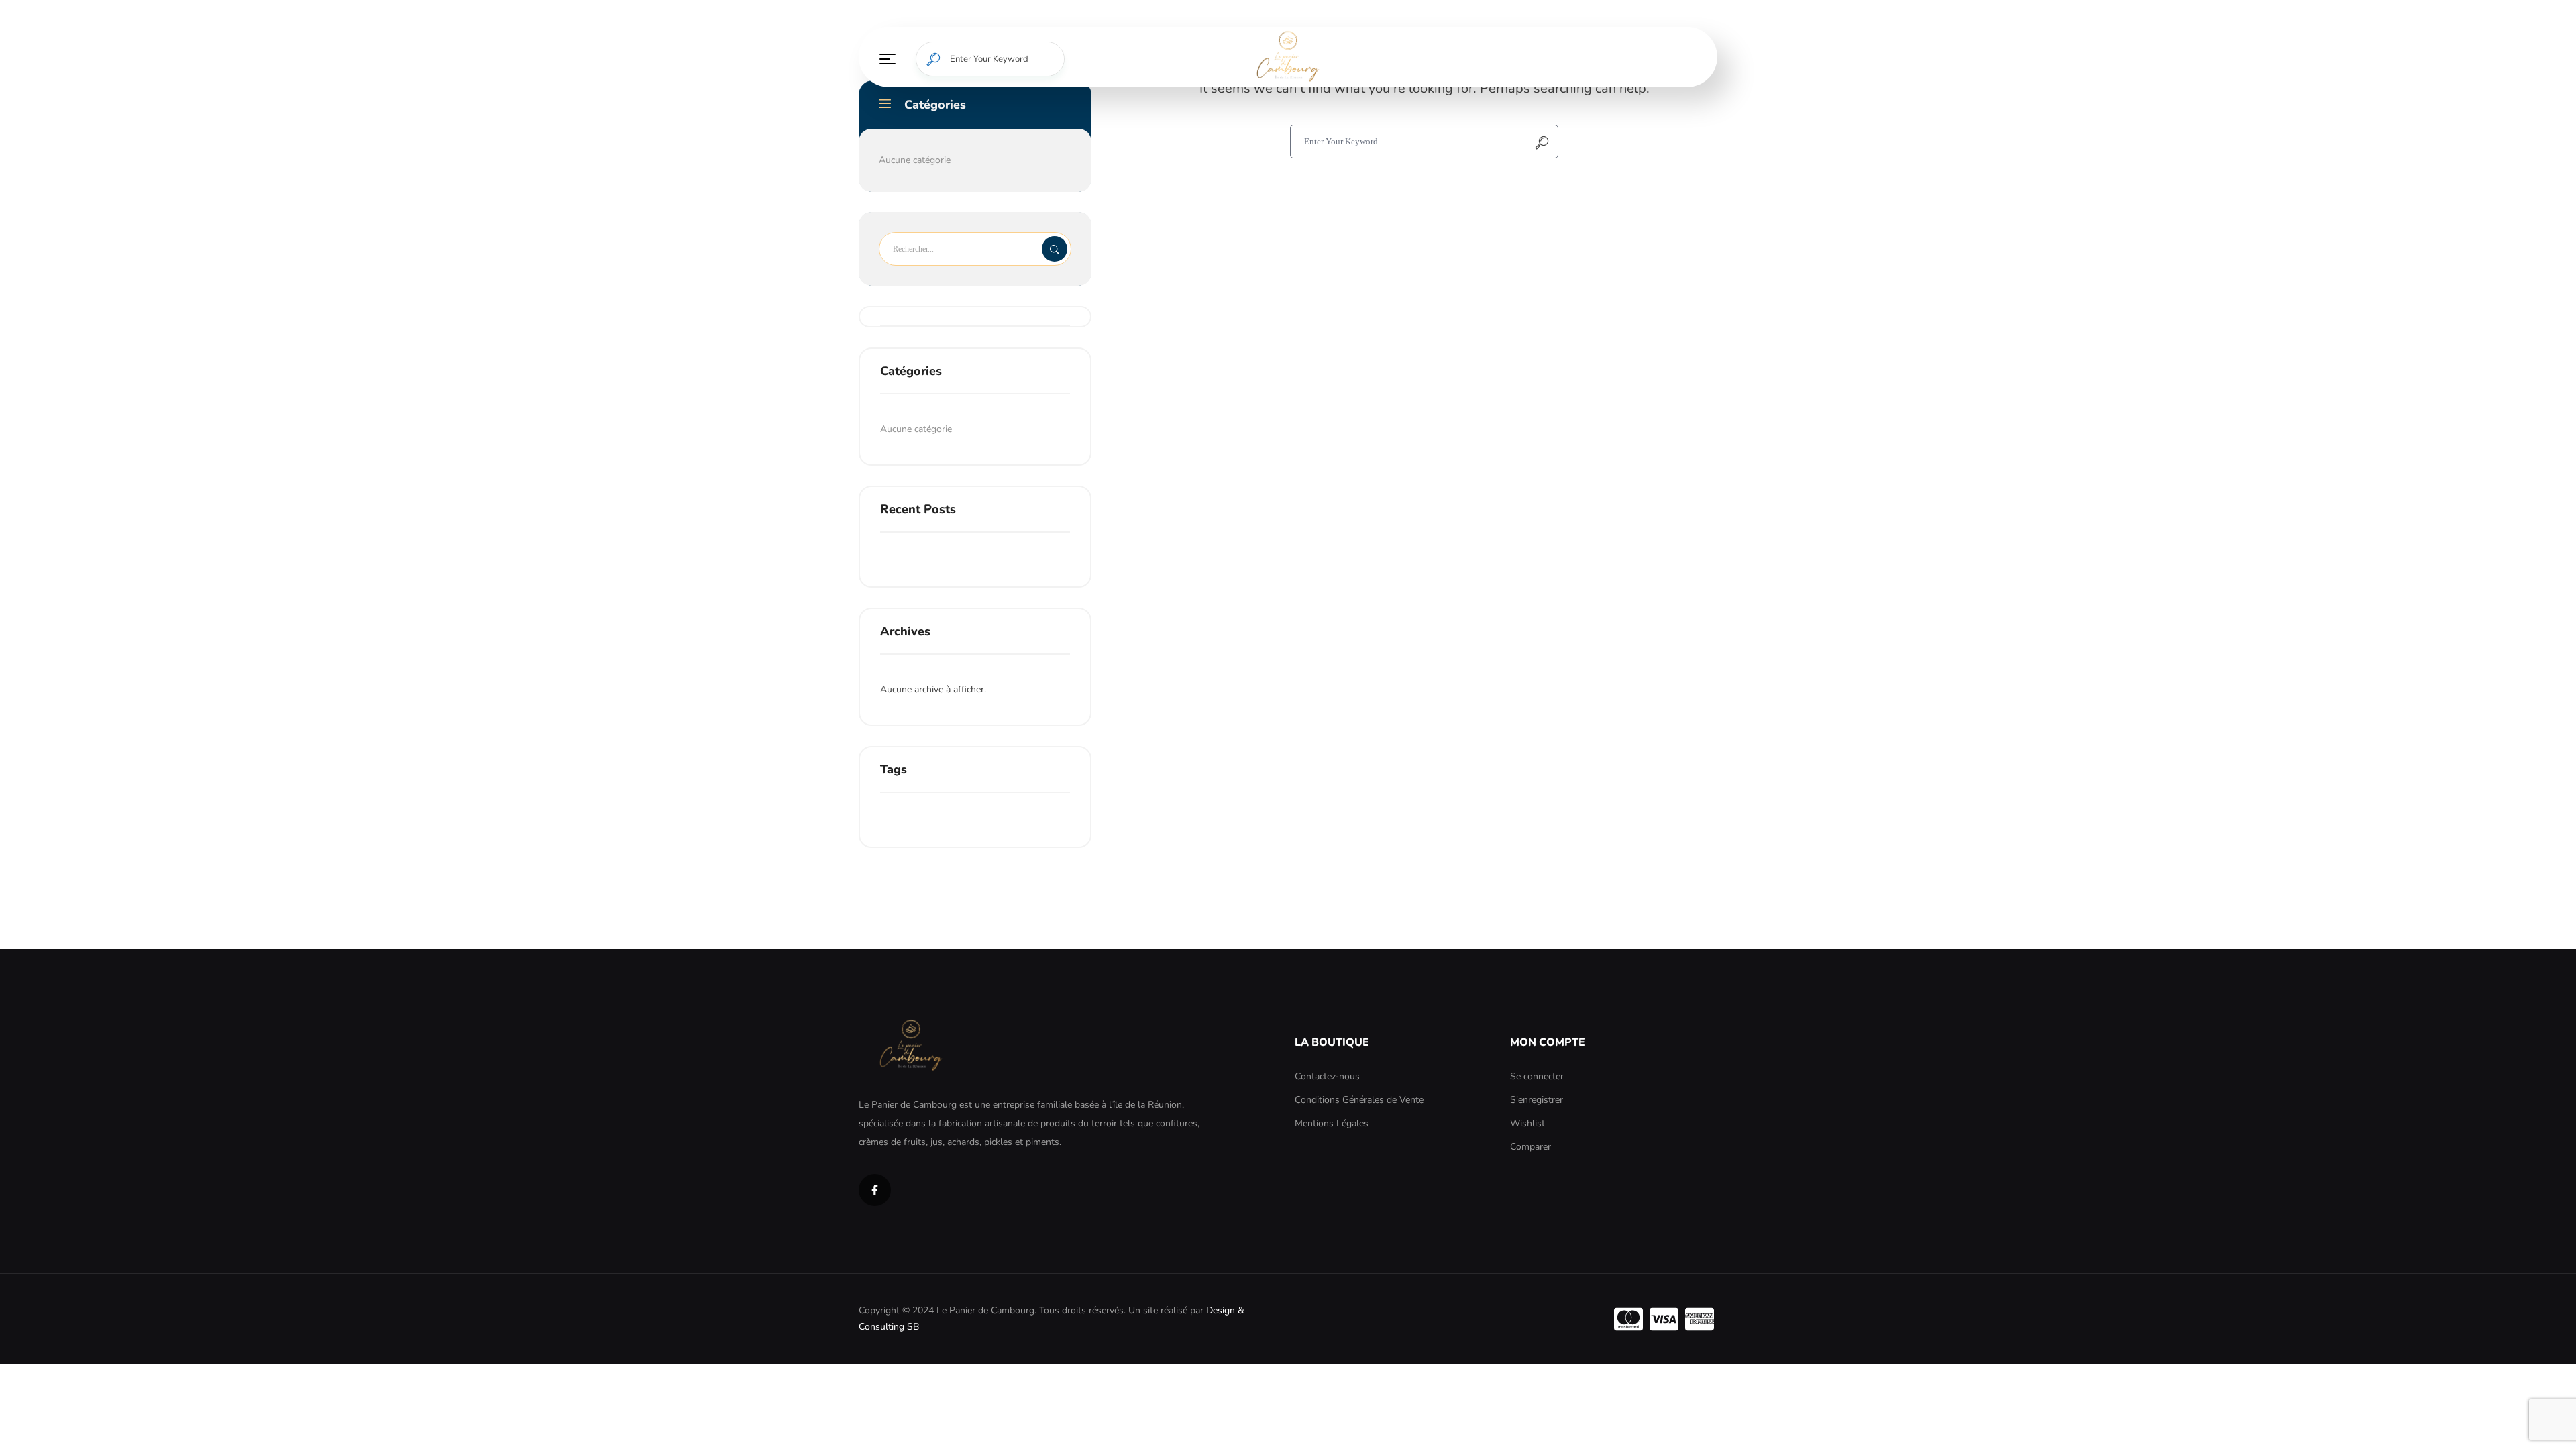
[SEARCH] (933, 59)
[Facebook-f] (875, 1190)
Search (1055, 249)
